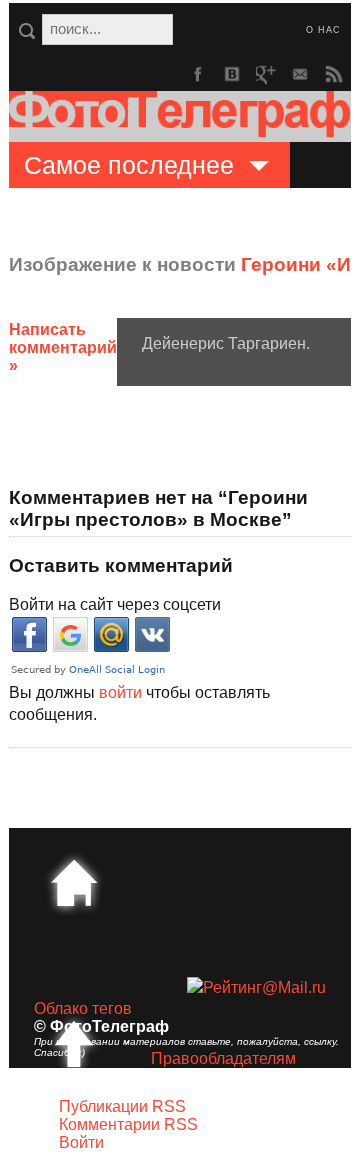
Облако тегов (83, 1008)
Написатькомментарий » (63, 347)
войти (120, 692)
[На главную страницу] (74, 883)
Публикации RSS (122, 1106)
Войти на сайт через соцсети (115, 604)
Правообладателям (223, 1058)
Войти (81, 1142)
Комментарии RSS (128, 1124)
